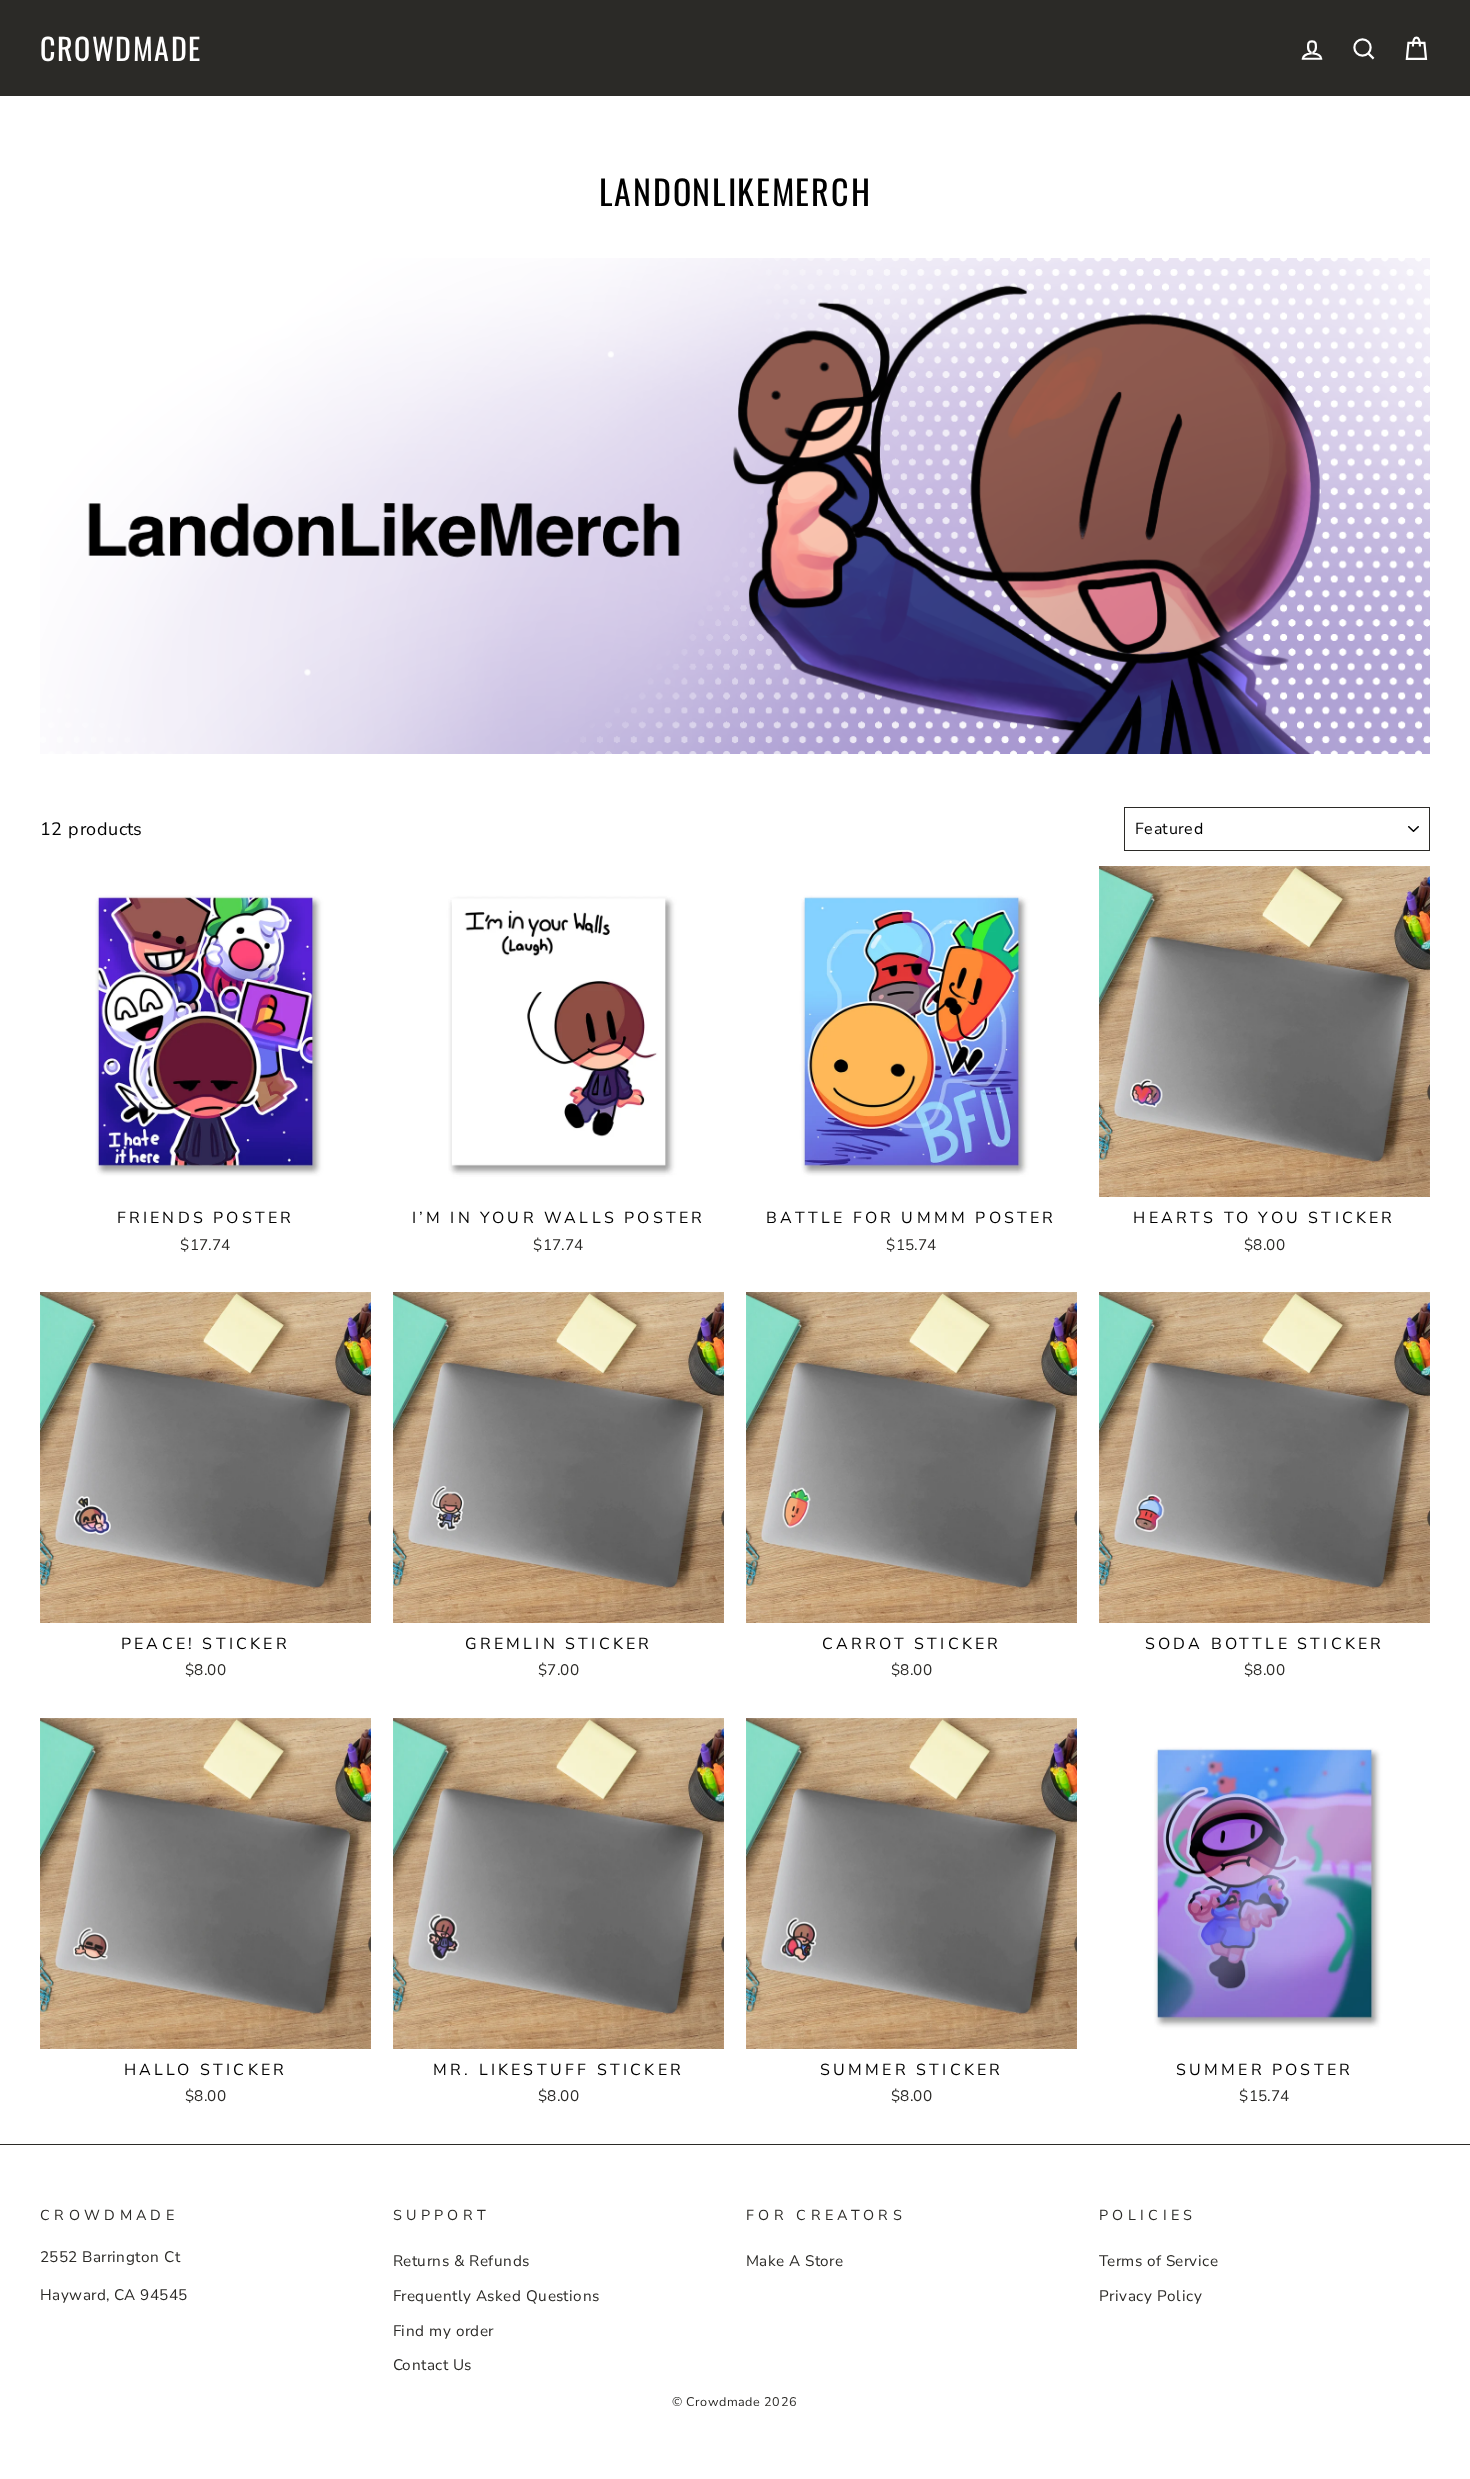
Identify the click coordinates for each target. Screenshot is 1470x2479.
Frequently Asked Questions (496, 2296)
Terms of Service (1158, 2261)
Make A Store (794, 2261)
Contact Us (432, 2365)
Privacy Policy (1150, 2296)
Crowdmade (121, 48)
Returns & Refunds (461, 2261)
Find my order (443, 2331)
